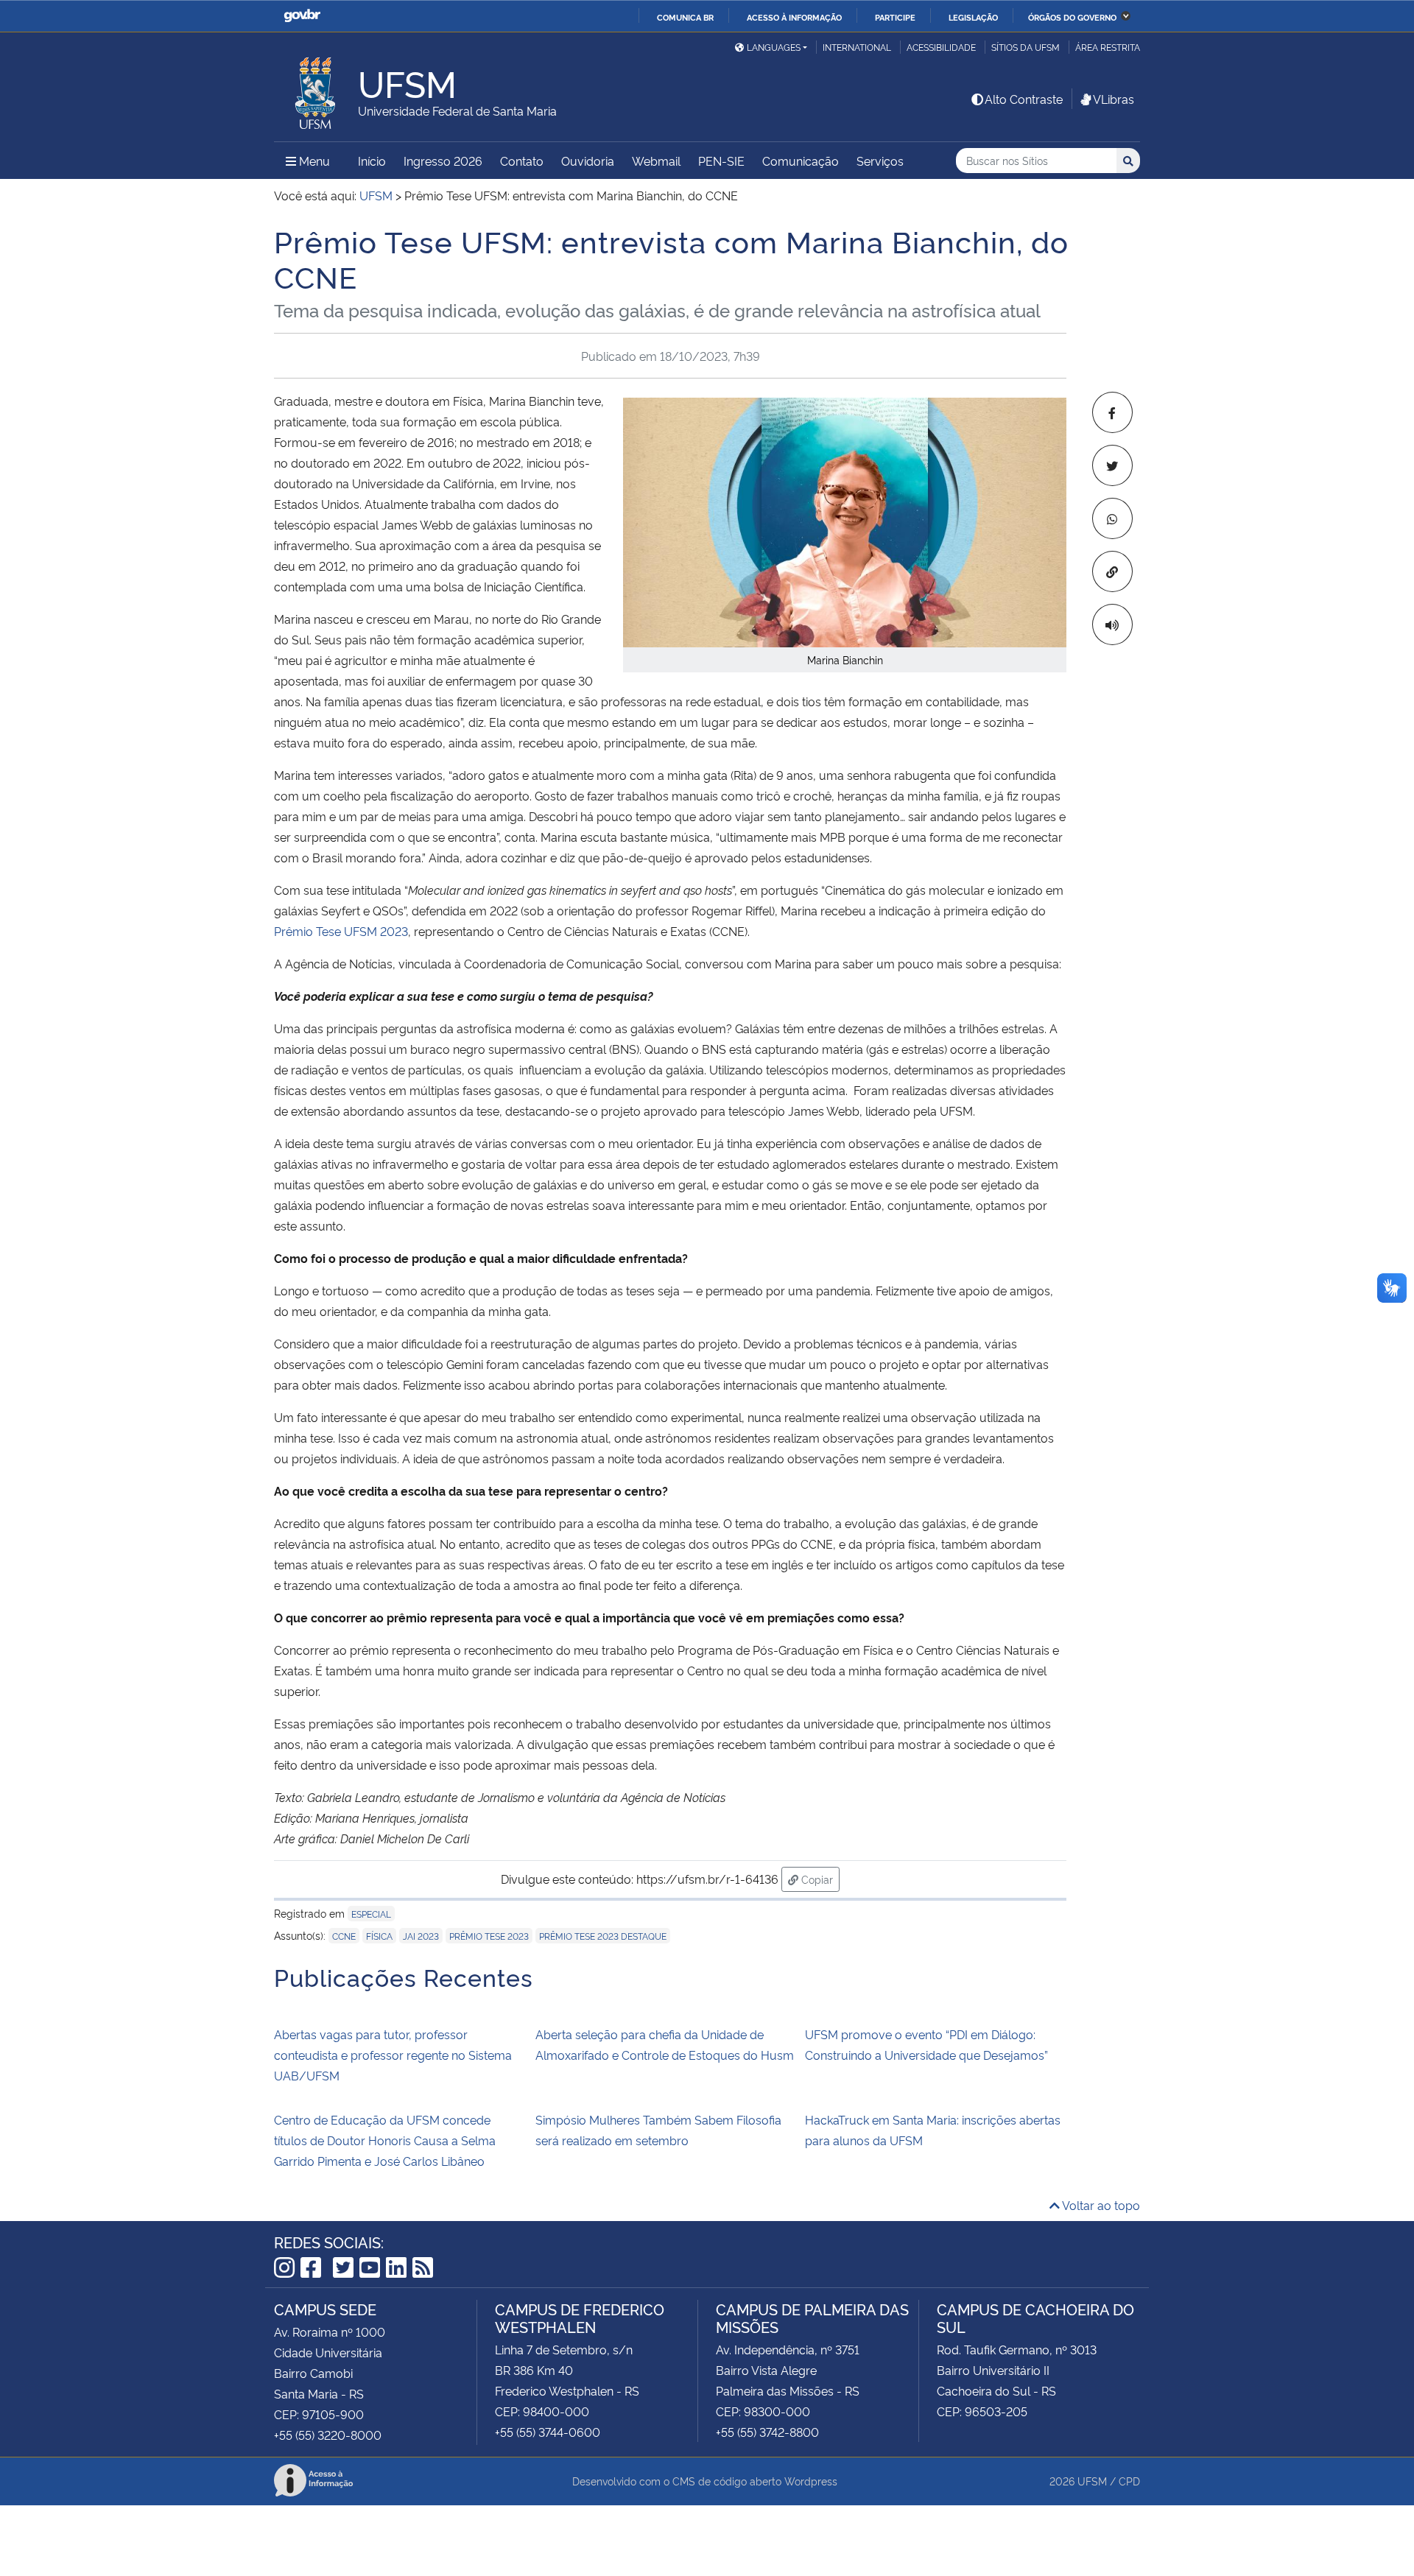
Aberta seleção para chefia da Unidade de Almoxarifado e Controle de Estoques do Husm (665, 2044)
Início (372, 161)
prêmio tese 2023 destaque (603, 1936)
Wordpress (811, 2481)
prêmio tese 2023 (489, 1936)
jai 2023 (421, 1936)
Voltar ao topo (1100, 2205)
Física (379, 1936)
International (857, 47)
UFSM (1092, 2481)
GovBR (302, 16)
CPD (1129, 2481)
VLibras (1114, 99)
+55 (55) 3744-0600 (548, 2432)
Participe (895, 17)
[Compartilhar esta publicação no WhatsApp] (1112, 518)
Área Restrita (1108, 47)
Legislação (973, 17)
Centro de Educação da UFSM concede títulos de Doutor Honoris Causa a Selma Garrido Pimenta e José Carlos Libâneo (385, 2140)
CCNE (344, 1936)
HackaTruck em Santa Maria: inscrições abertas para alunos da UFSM (933, 2130)
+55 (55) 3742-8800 (767, 2432)
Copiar (819, 1879)
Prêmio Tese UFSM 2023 (341, 931)
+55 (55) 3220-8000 (328, 2435)
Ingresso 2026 (443, 161)
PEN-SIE (721, 161)
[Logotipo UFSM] (316, 89)
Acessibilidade (941, 47)
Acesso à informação (794, 17)
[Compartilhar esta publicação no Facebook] (1112, 412)
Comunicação (801, 161)
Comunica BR (685, 17)
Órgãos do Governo (1072, 17)
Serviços (880, 161)
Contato (522, 161)
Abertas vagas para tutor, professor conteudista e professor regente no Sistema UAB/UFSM (393, 2055)
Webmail (656, 161)
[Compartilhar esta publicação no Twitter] (1112, 465)
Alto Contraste (1024, 99)
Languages (774, 47)
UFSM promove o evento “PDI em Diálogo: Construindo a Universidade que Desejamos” (926, 2044)
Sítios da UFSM (1026, 47)
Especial (371, 1914)
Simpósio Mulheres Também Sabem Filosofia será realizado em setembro (658, 2130)
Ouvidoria (588, 161)
